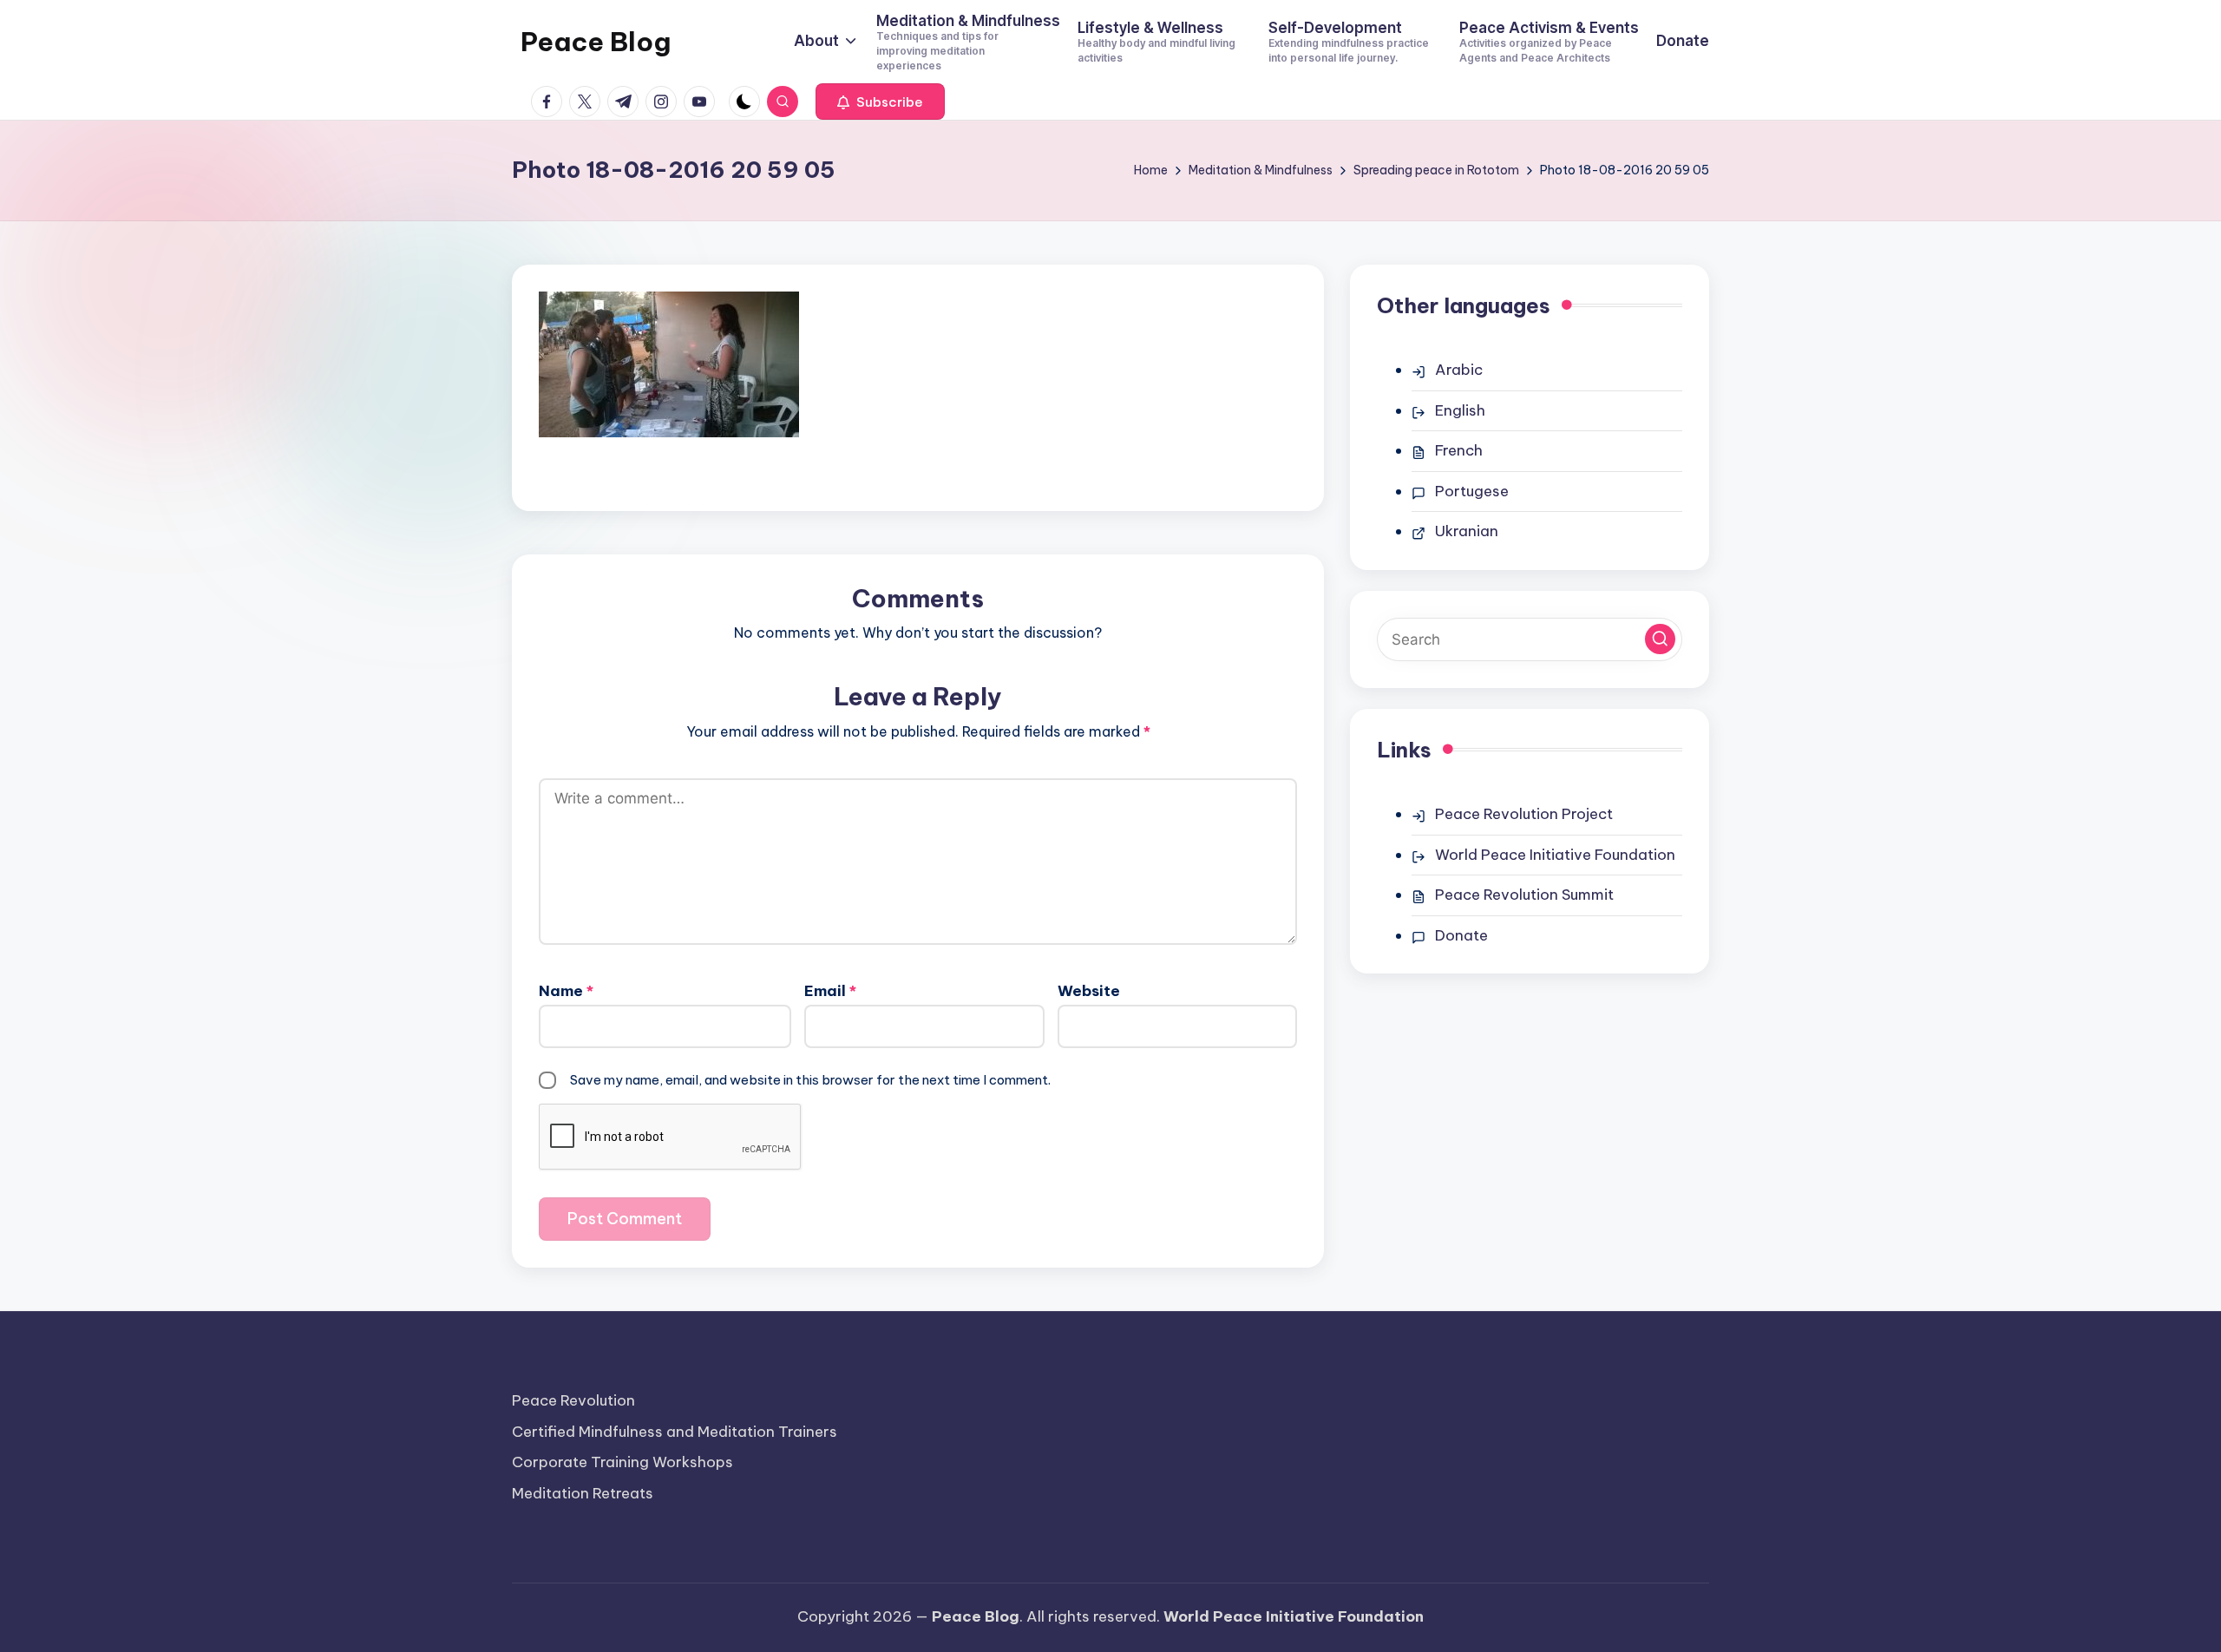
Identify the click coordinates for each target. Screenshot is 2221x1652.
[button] (880, 102)
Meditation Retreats (583, 1493)
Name (566, 991)
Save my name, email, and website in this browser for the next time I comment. (810, 1080)
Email (830, 991)
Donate (1461, 935)
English (1460, 410)
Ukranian (1467, 531)
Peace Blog (596, 42)
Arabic (1459, 370)
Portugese (1472, 491)
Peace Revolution (573, 1400)
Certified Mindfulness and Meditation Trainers (675, 1432)
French (1459, 450)
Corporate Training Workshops (622, 1462)
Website (1089, 991)
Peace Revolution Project (1524, 814)
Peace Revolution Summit (1524, 895)
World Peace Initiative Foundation (1555, 855)
